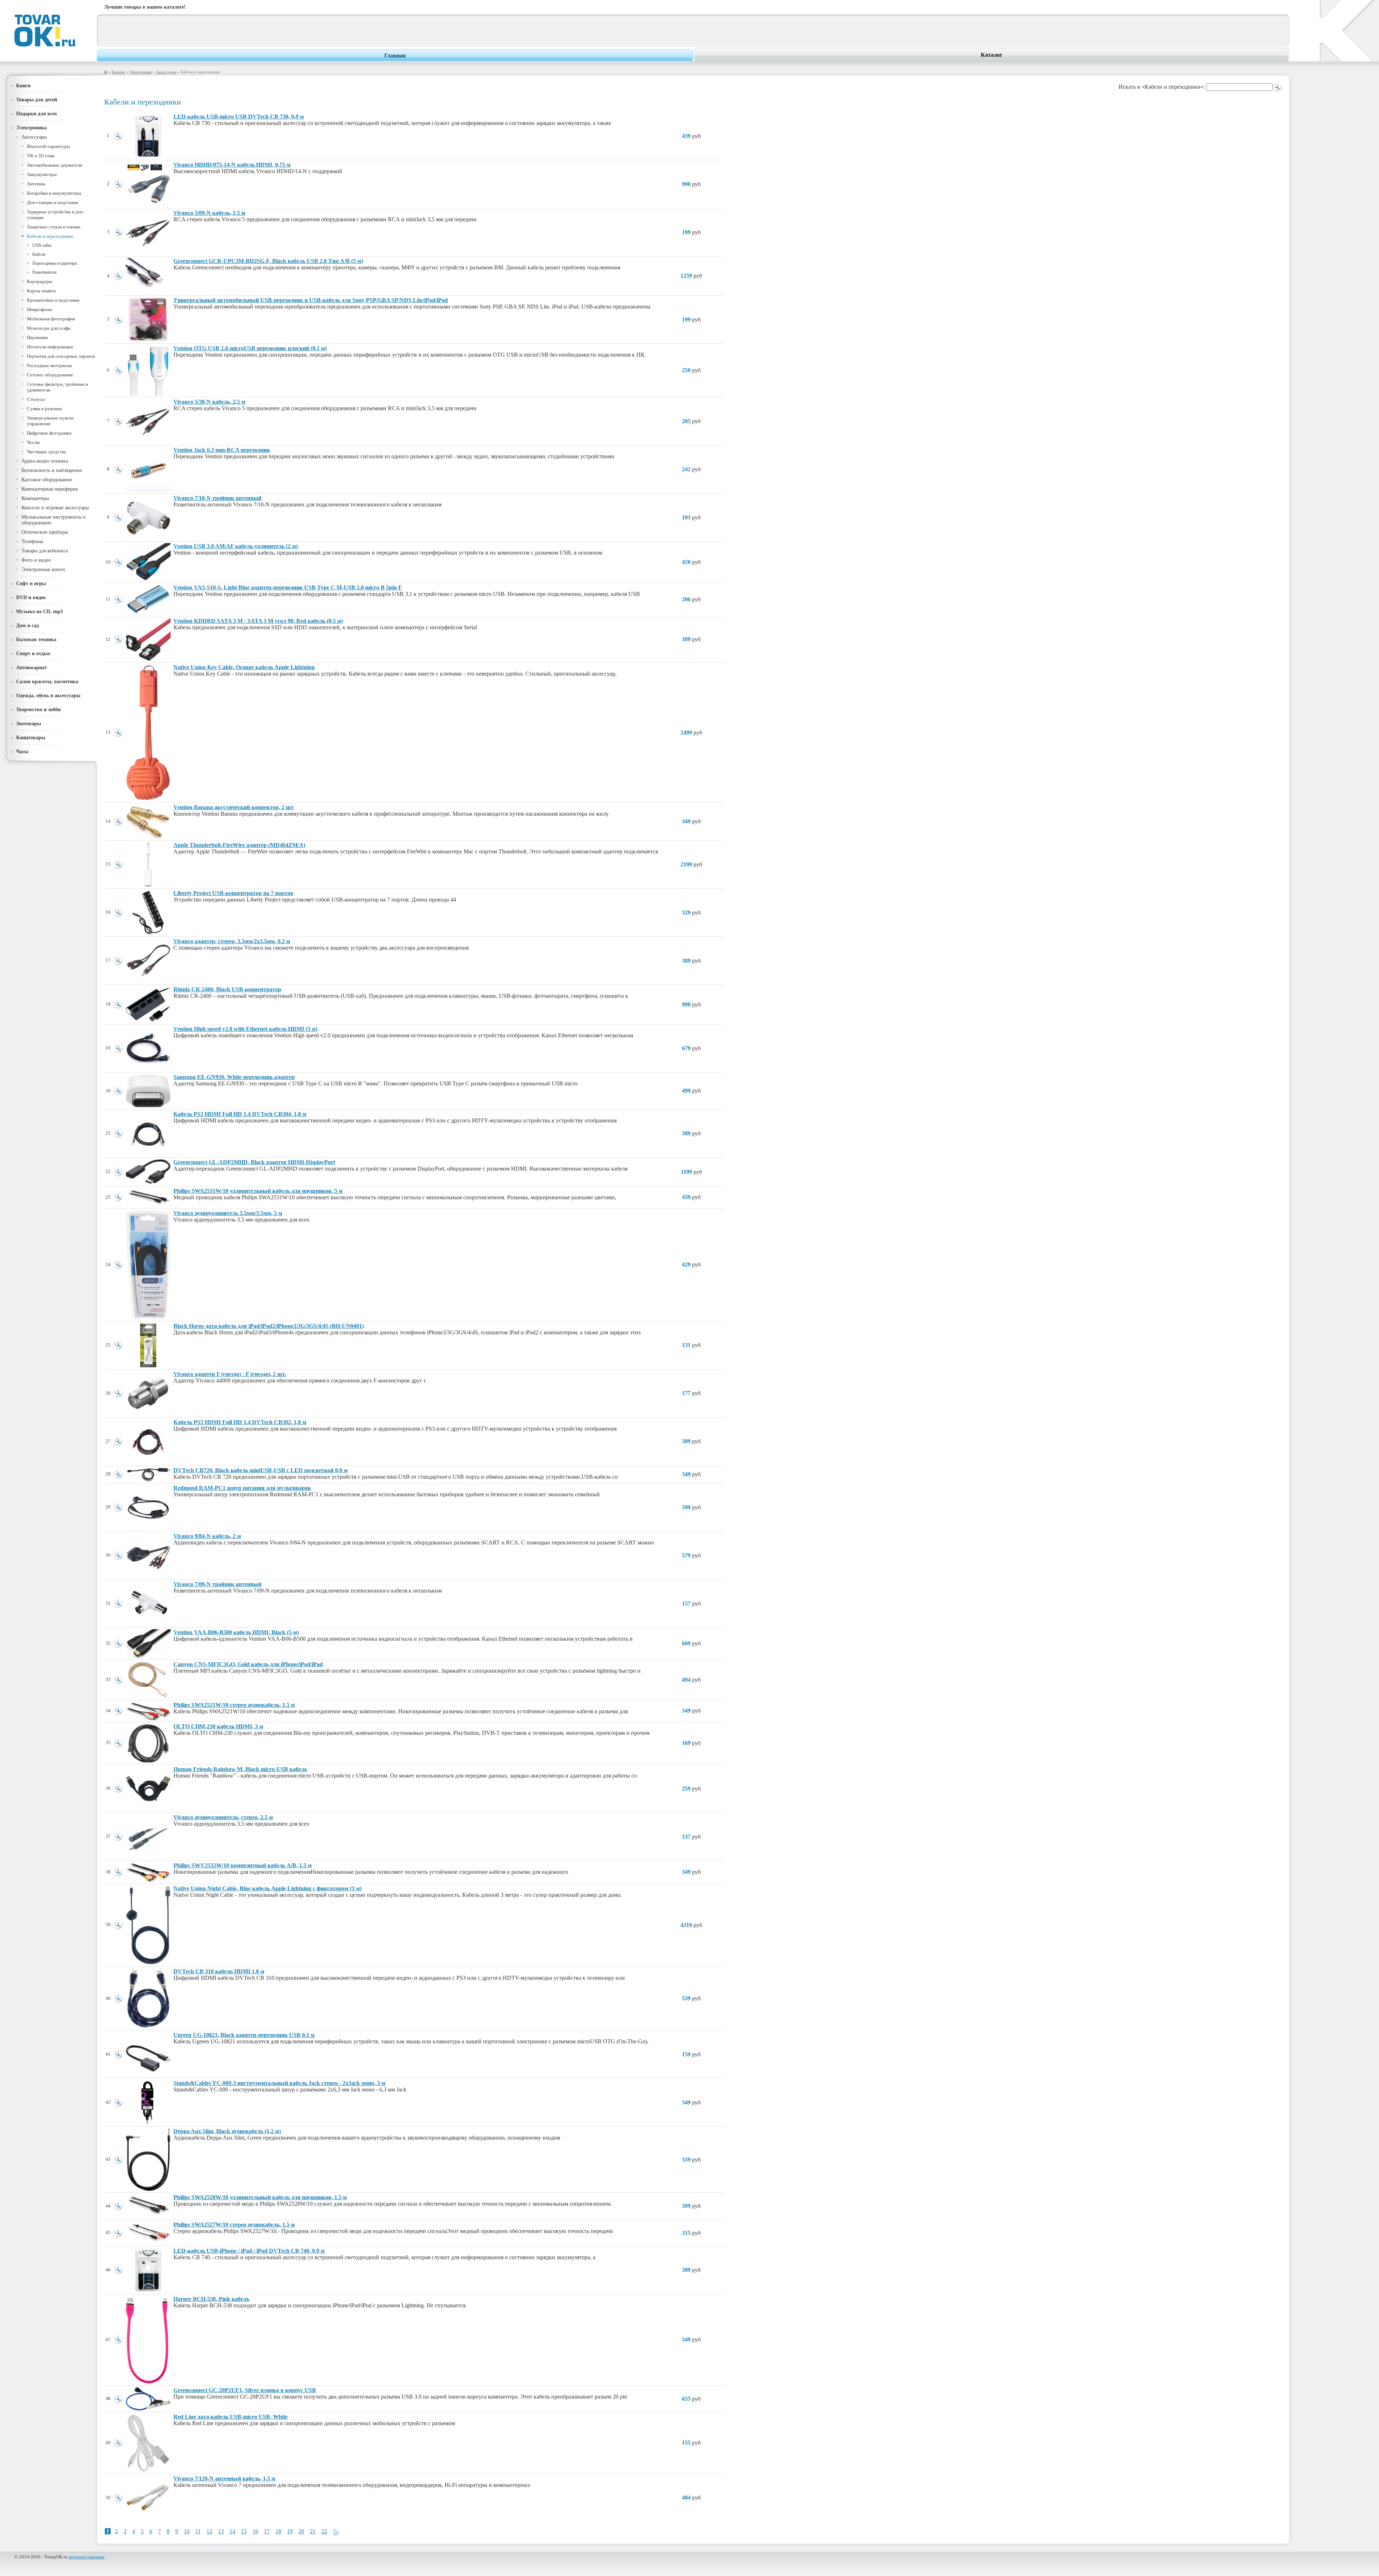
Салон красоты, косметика (47, 681)
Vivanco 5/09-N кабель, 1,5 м (209, 213)
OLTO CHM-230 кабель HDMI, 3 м (218, 1726)
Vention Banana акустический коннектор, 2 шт (234, 807)
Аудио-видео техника (45, 461)
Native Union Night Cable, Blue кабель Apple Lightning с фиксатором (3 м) (268, 1888)
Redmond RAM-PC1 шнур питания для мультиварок (242, 1488)
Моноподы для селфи (49, 328)
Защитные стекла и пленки (54, 227)
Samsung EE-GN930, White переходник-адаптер (234, 1077)
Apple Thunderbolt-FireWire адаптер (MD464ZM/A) (239, 845)
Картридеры (40, 281)
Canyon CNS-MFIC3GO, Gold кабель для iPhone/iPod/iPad (248, 1664)
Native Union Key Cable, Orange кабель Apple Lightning (244, 667)
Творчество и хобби (38, 709)
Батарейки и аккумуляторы (54, 193)
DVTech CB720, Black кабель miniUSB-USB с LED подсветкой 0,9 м (261, 1470)
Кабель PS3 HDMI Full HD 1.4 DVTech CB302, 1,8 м (240, 1422)
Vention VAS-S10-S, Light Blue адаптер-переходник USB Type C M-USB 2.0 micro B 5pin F (288, 587)
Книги (23, 85)
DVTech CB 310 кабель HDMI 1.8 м (219, 1971)
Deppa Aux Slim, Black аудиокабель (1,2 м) (227, 2131)
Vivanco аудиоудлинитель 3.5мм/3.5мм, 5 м (228, 1213)
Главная (395, 55)
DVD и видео (31, 597)
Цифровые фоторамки (49, 433)
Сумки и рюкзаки (44, 409)
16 (255, 2531)
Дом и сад (27, 625)
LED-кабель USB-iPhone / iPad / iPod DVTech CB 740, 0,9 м (249, 2251)
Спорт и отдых (33, 653)
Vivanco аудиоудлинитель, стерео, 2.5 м (223, 1817)
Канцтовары (31, 737)
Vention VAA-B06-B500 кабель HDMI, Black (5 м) (236, 1632)
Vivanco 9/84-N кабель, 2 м (207, 1536)
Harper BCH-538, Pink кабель (211, 2299)
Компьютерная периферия (50, 489)
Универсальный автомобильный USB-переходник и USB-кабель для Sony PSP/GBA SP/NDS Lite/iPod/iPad (311, 300)
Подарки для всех (37, 113)
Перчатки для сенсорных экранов (61, 356)
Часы (22, 751)
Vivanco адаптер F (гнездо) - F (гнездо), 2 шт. (230, 1374)
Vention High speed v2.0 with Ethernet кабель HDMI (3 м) (245, 1029)
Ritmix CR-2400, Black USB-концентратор (227, 989)
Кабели (39, 254)
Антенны (36, 184)
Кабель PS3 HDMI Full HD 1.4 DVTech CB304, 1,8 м (240, 1114)
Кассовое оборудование (47, 480)
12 (209, 2531)
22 (324, 2531)
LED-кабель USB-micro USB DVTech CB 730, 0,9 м (239, 117)
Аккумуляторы (42, 174)
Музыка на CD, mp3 (40, 611)
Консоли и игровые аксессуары (55, 508)
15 (244, 2531)
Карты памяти (41, 291)
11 (198, 2531)
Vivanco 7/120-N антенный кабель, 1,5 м (224, 2478)
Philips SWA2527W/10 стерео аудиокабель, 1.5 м (234, 2225)
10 (187, 2531)
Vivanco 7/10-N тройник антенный (217, 498)
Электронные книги (43, 569)
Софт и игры (31, 583)
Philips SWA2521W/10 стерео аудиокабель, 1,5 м (234, 1705)
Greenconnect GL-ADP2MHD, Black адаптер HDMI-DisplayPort (254, 1162)
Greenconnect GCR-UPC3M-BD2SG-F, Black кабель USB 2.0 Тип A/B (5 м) (268, 261)
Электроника (141, 72)
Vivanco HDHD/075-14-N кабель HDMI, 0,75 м (232, 165)
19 (290, 2531)
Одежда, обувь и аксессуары (48, 695)
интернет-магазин (87, 2557)
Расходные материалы (50, 365)
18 (278, 2531)
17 (267, 2531)
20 (301, 2531)
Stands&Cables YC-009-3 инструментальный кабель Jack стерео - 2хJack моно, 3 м (279, 2083)
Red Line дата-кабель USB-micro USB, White (231, 2417)
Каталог (992, 55)
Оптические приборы (45, 532)
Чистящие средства (47, 452)
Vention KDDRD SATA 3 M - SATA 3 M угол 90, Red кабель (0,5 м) (258, 621)
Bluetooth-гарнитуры (48, 146)
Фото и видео (36, 560)
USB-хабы (42, 245)
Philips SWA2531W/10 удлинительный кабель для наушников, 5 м (258, 1191)
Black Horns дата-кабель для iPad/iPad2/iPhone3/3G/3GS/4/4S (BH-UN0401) (269, 1326)
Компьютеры (35, 498)
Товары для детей (37, 99)
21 (313, 2531)
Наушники (37, 337)
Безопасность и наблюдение (52, 470)
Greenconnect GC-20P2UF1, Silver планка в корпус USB (245, 2390)
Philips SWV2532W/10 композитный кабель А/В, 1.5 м (243, 1865)
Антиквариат (32, 667)
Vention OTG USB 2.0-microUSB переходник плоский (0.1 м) (250, 348)
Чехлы (33, 442)
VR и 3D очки (41, 156)
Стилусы (36, 399)
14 (232, 2531)
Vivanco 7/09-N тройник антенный (217, 1584)
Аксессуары (166, 72)
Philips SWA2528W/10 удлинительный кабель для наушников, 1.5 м (260, 2197)
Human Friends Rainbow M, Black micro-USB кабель (240, 1769)
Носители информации (50, 347)
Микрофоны (40, 309)
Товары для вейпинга (45, 551)
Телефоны (32, 541)
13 (221, 2531)
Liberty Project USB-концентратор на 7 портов (233, 893)
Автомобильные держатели (55, 165)
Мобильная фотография (51, 319)
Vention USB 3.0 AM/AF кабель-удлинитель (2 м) (236, 546)
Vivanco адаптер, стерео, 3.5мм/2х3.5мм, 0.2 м (232, 941)
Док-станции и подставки (53, 202)
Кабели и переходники (50, 236)
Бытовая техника (36, 639)
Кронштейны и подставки (53, 300)
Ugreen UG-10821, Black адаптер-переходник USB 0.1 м (244, 2035)
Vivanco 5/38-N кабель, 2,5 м (209, 402)
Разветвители (44, 272)
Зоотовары (29, 723)
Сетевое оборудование (50, 375)
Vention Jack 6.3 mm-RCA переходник (222, 450)
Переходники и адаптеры (55, 263)
